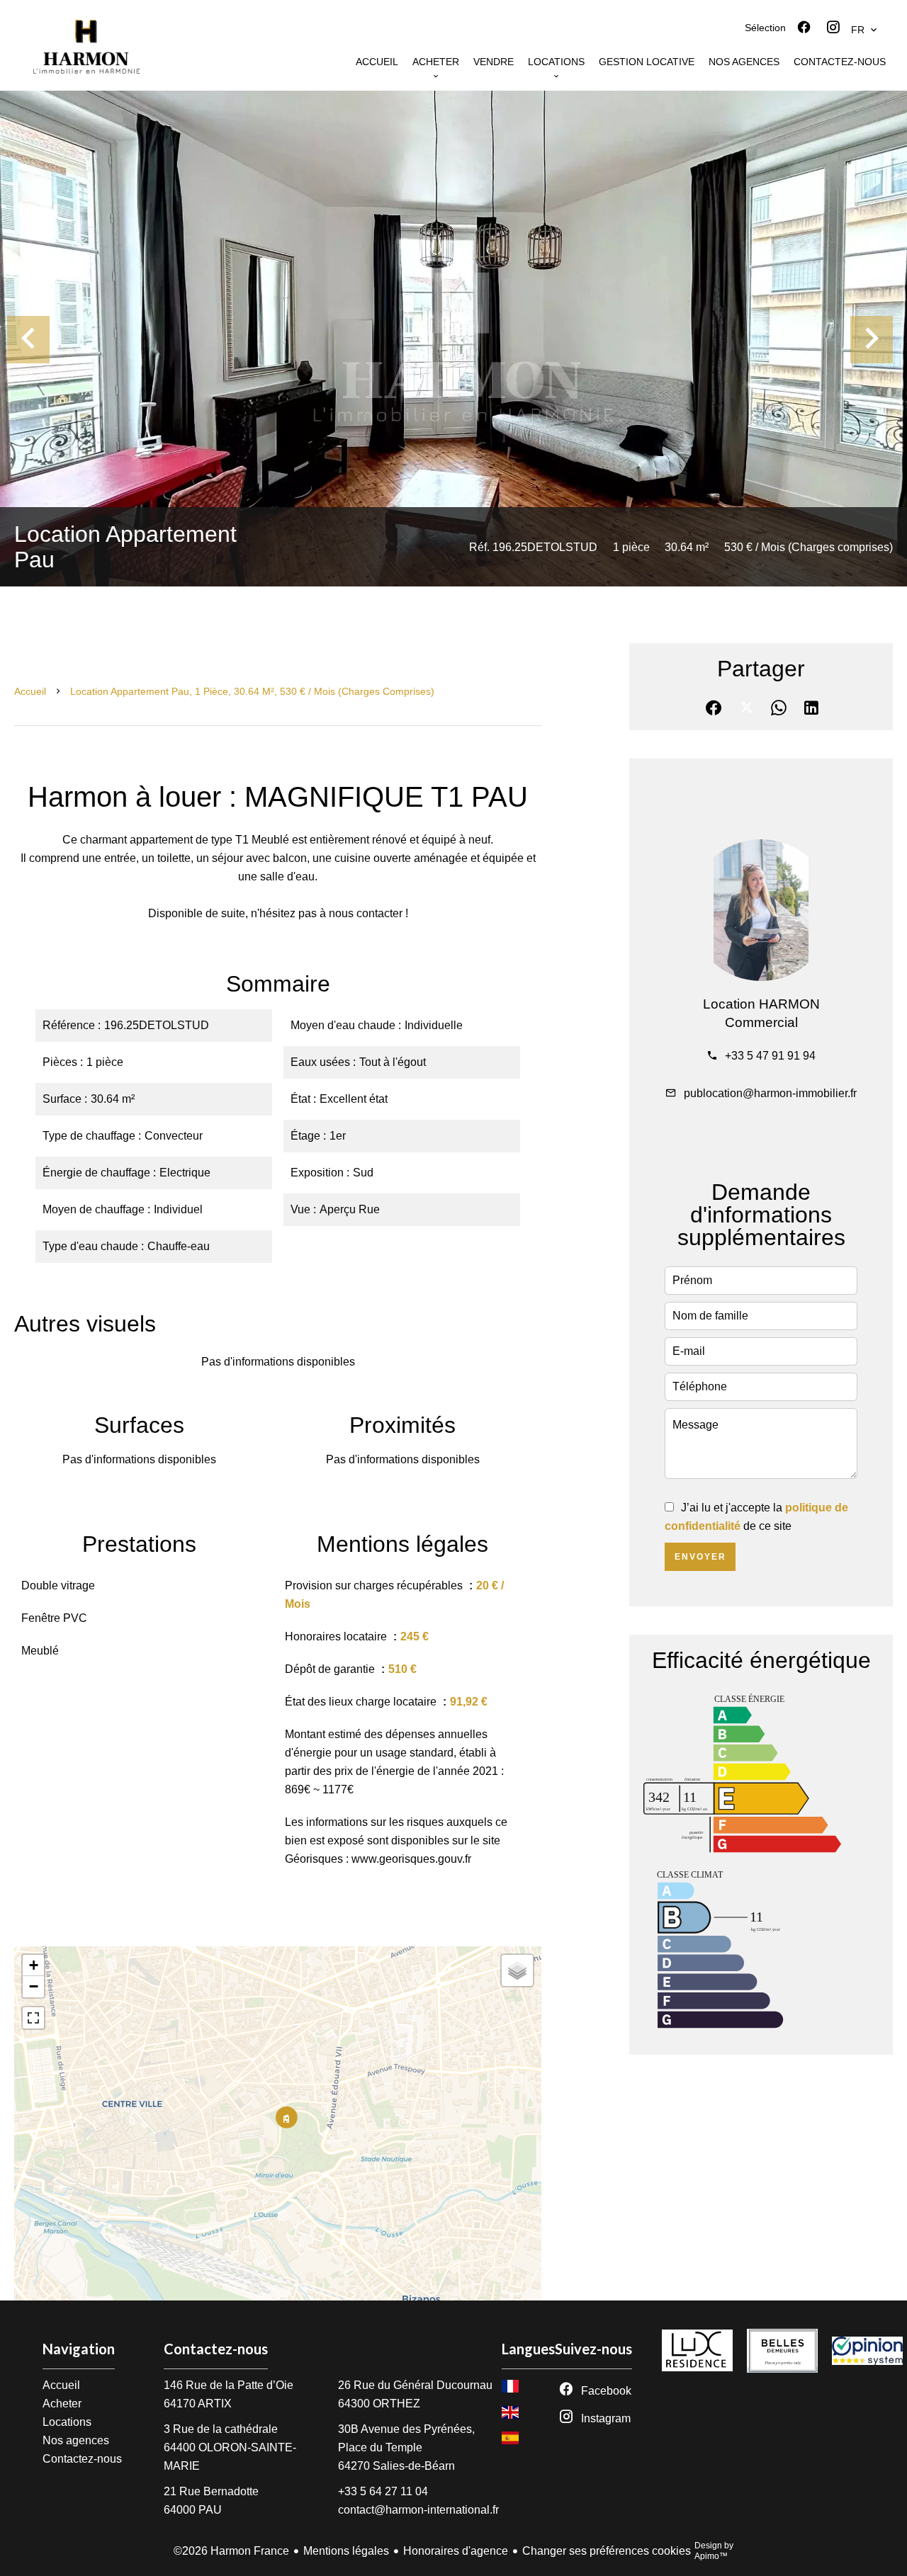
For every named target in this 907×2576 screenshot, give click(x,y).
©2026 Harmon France (231, 2551)
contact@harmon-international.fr (418, 2510)
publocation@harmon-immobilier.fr (770, 1093)
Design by (714, 2551)
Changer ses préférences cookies (607, 2551)
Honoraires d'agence (456, 2551)
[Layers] (517, 1970)
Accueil (30, 691)
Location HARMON (761, 1004)
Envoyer (700, 1557)
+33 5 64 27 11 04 (383, 2491)
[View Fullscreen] (33, 2018)
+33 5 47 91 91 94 (770, 1056)
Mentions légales (346, 2551)
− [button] (34, 1986)
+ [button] (34, 1965)
